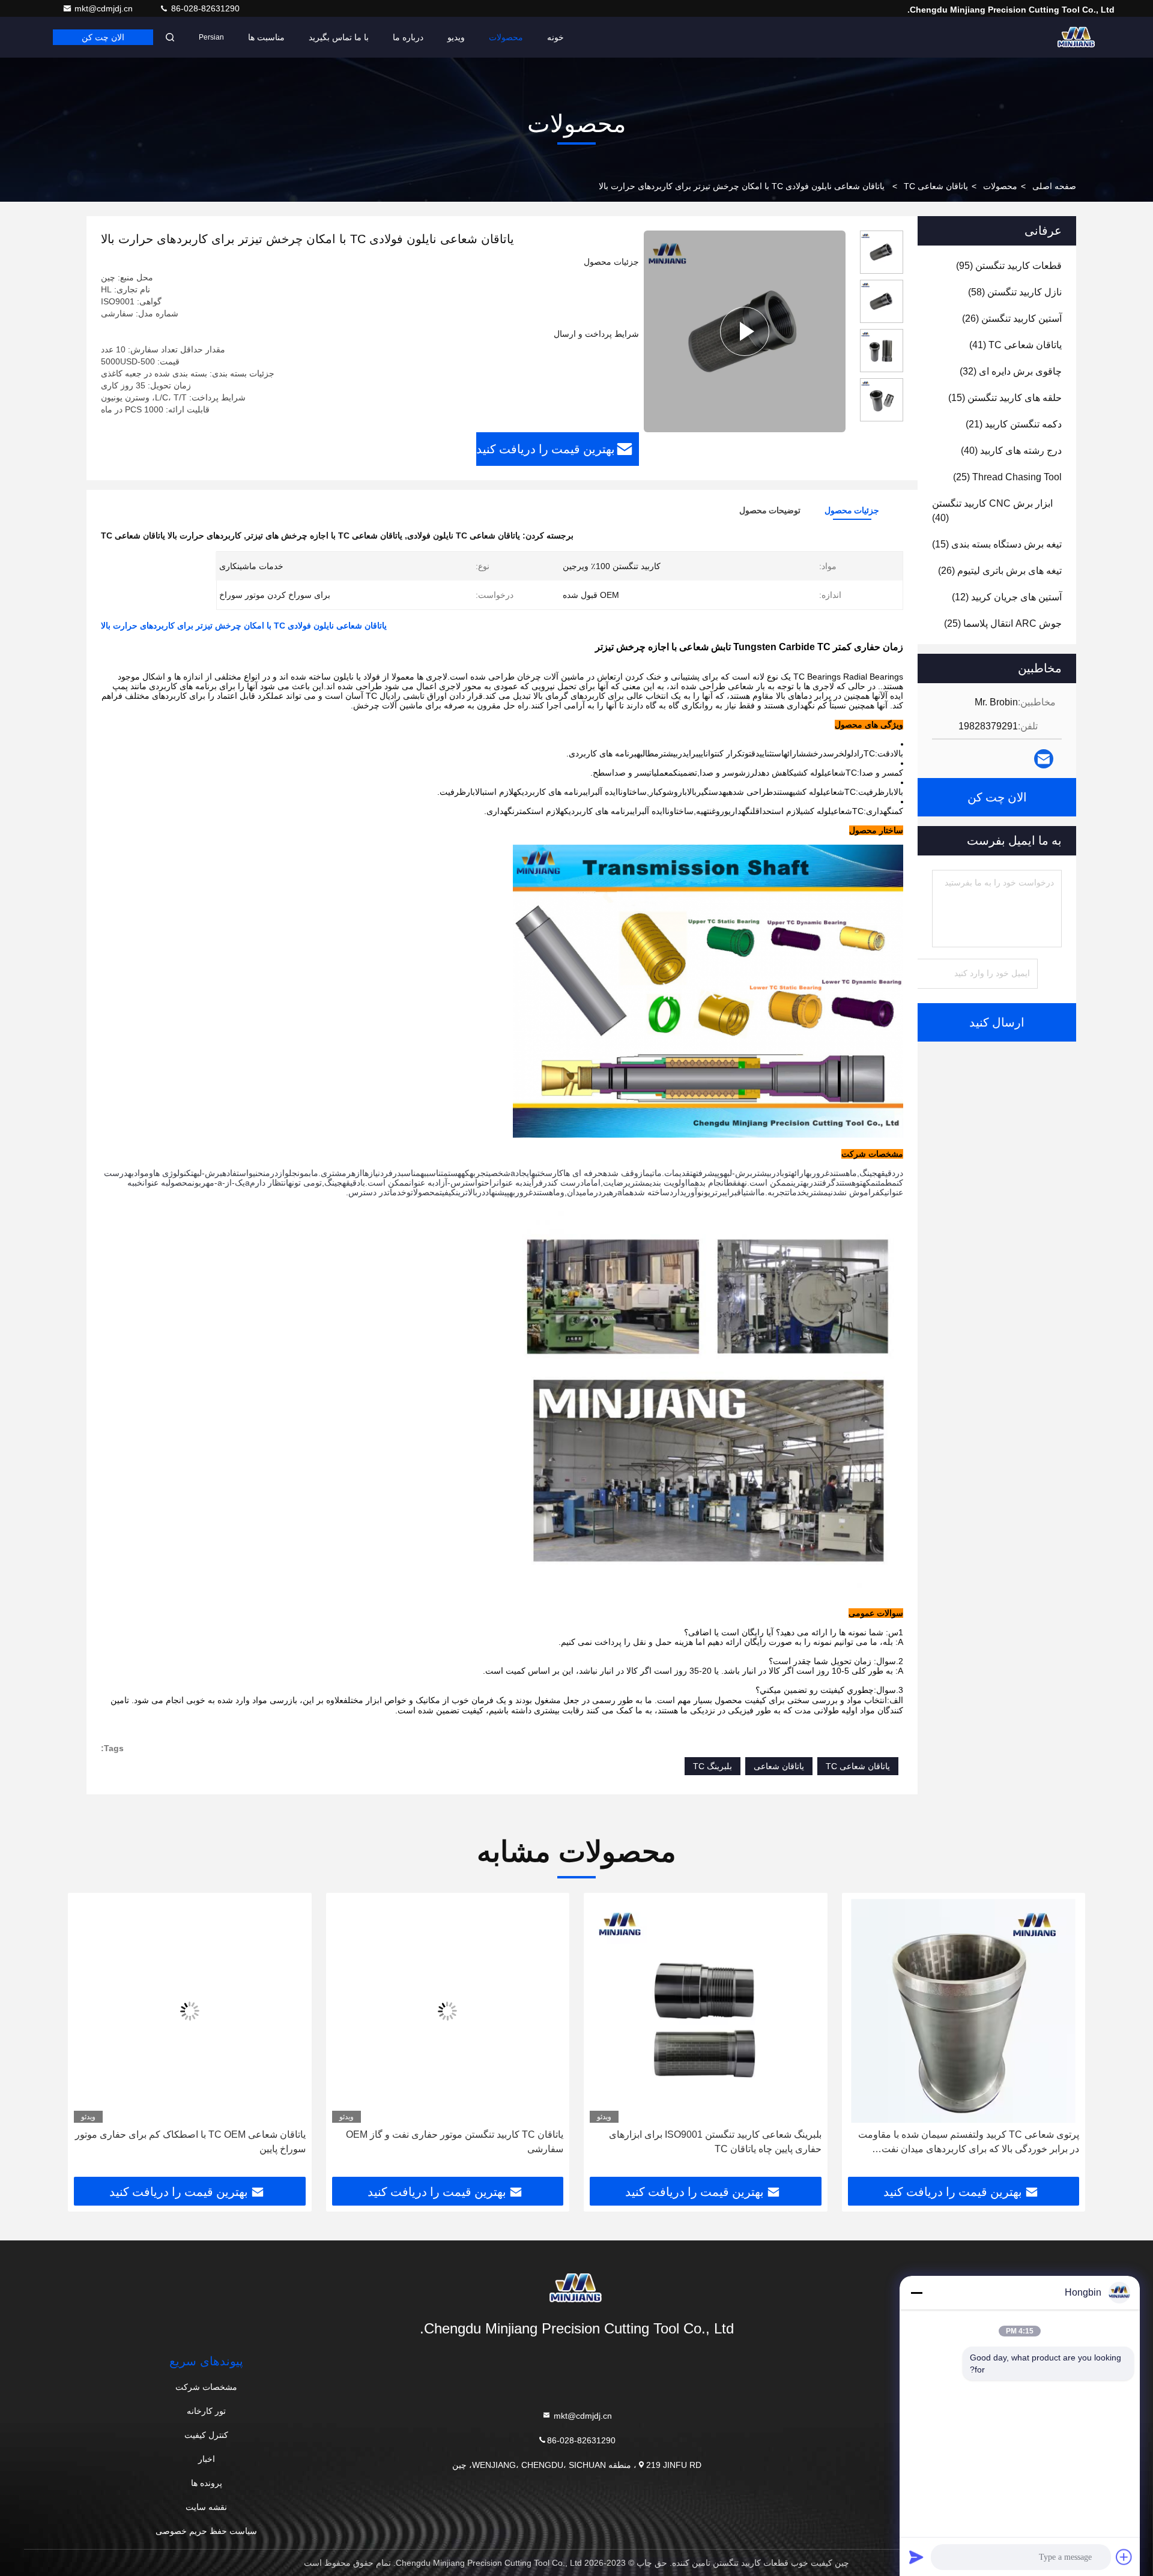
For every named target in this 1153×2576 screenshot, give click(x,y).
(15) (1005, 398)
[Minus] (916, 2293)
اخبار (207, 2459)
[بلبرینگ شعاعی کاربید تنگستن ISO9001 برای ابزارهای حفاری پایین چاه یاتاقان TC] (964, 2011)
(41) (1015, 345)
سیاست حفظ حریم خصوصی (206, 2531)
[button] (1064, 2039)
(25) (1007, 477)
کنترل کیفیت (206, 2435)
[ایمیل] (1044, 759)
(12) (1007, 597)
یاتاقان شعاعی (779, 1766)
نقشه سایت (206, 2507)
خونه (555, 37)
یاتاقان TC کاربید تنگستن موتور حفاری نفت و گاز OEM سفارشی (713, 2142)
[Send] (916, 2557)
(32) (1011, 371)
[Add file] (1124, 2557)
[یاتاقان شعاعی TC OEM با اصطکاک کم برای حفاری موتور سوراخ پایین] (448, 2011)
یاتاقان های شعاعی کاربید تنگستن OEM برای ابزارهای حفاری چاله (199, 2142)
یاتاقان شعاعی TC (936, 186)
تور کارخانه (206, 2411)
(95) (1009, 266)
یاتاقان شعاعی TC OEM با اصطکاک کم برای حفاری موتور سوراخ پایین (448, 2142)
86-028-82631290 (204, 8)
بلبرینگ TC (713, 1766)
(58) (1015, 292)
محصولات (506, 37)
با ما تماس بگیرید (339, 37)
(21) (1014, 424)
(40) (1011, 451)
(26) (1012, 318)
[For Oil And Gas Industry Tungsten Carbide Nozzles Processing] (745, 331)
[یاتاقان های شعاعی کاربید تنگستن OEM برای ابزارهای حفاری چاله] (190, 2011)
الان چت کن (103, 37)
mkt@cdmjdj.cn (105, 8)
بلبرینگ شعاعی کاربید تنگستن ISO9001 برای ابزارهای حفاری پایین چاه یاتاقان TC (973, 2142)
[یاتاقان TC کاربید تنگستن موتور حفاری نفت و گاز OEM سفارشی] (706, 2011)
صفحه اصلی (1054, 186)
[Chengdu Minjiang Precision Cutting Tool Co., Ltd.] (1077, 37)
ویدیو (456, 37)
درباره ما (408, 37)
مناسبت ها (266, 37)
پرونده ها (207, 2483)
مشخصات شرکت (206, 2387)
